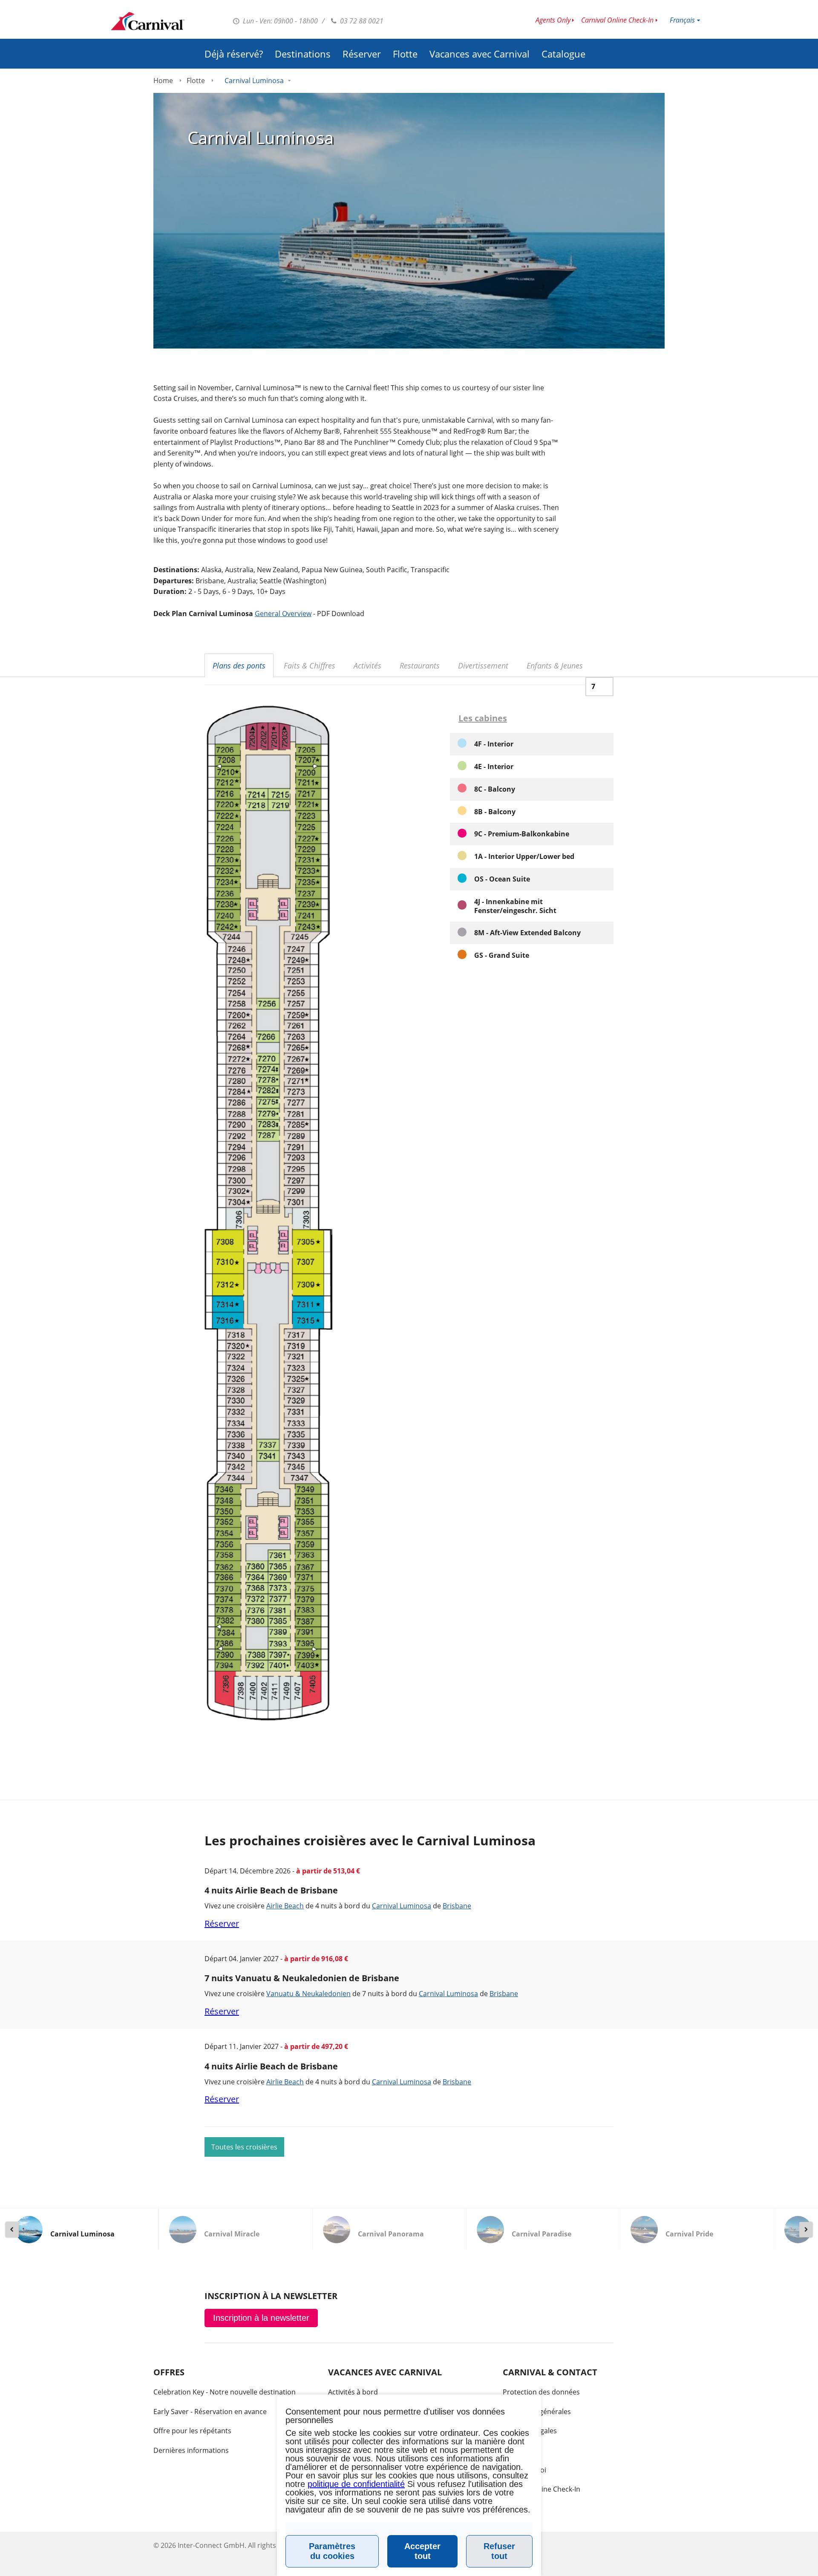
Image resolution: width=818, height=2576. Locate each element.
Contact (515, 2450)
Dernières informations (191, 2450)
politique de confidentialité (356, 2484)
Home (163, 81)
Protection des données (541, 2392)
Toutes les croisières (244, 2147)
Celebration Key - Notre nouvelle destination (225, 2392)
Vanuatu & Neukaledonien (308, 1994)
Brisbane (457, 1906)
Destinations (303, 54)
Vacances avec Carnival (480, 54)
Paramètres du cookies (332, 2551)
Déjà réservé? (234, 54)
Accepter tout (422, 2551)
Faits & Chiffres (310, 666)
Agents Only (553, 20)
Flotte (405, 54)
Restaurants (420, 666)
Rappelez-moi (524, 2470)
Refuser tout (499, 2551)
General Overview (283, 614)
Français (682, 20)
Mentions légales (530, 2431)
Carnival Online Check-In (617, 20)
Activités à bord (353, 2392)
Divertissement (483, 666)
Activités (367, 666)
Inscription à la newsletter (261, 2318)
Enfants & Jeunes (555, 666)
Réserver (362, 54)
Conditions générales (537, 2412)
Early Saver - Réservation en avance (210, 2412)
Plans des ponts (239, 666)
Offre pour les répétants (192, 2431)
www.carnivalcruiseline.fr (148, 21)
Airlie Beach (285, 1906)
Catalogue (563, 54)
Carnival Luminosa (402, 1906)
